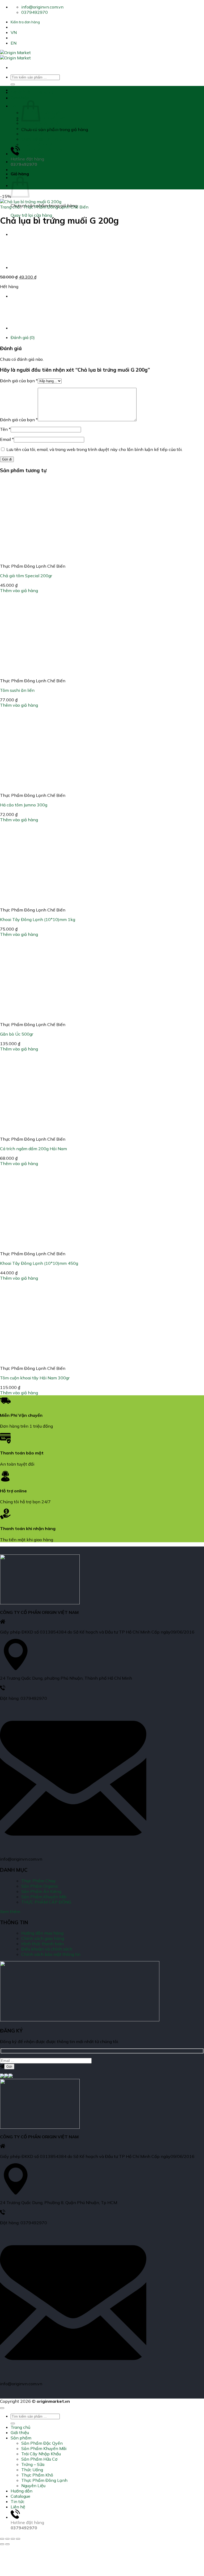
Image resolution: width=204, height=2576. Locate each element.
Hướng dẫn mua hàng (42, 1933)
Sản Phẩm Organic (40, 1886)
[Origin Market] (15, 55)
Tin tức (18, 2501)
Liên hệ (18, 2507)
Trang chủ (20, 90)
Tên (5, 429)
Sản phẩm (21, 106)
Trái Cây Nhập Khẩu (41, 123)
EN (14, 43)
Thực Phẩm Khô (37, 144)
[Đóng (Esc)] (18, 2539)
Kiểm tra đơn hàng (25, 22)
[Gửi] (13, 84)
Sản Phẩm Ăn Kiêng (41, 1891)
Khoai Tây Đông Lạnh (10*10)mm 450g (39, 1263)
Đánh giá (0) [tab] (23, 337)
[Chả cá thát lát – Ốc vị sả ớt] (24, 267)
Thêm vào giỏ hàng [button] (19, 590)
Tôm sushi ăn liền (17, 690)
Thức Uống (32, 139)
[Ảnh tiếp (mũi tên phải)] (7, 2544)
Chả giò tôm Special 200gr (26, 576)
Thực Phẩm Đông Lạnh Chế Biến (56, 207)
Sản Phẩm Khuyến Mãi (44, 118)
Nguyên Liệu (33, 155)
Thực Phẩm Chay (39, 1881)
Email (7, 439)
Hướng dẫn (22, 162)
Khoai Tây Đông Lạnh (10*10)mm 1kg (38, 919)
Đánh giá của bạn (19, 381)
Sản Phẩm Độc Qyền (42, 112)
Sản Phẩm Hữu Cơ (39, 128)
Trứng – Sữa (33, 134)
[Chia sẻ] (13, 2539)
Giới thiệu (20, 98)
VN (14, 32)
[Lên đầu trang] (2, 2408)
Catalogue (20, 170)
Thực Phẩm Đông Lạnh (44, 150)
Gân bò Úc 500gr (17, 1034)
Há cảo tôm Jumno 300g (24, 805)
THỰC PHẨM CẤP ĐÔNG (46, 1902)
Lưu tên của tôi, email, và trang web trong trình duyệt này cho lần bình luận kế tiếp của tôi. (94, 449)
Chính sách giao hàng (43, 1938)
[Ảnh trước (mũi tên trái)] (2, 2544)
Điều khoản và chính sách (47, 1949)
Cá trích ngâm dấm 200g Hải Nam (33, 1149)
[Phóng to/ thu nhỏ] (2, 2539)
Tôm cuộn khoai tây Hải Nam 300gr (35, 1378)
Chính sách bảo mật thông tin (51, 1954)
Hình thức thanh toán (42, 1944)
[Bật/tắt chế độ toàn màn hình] (7, 2539)
